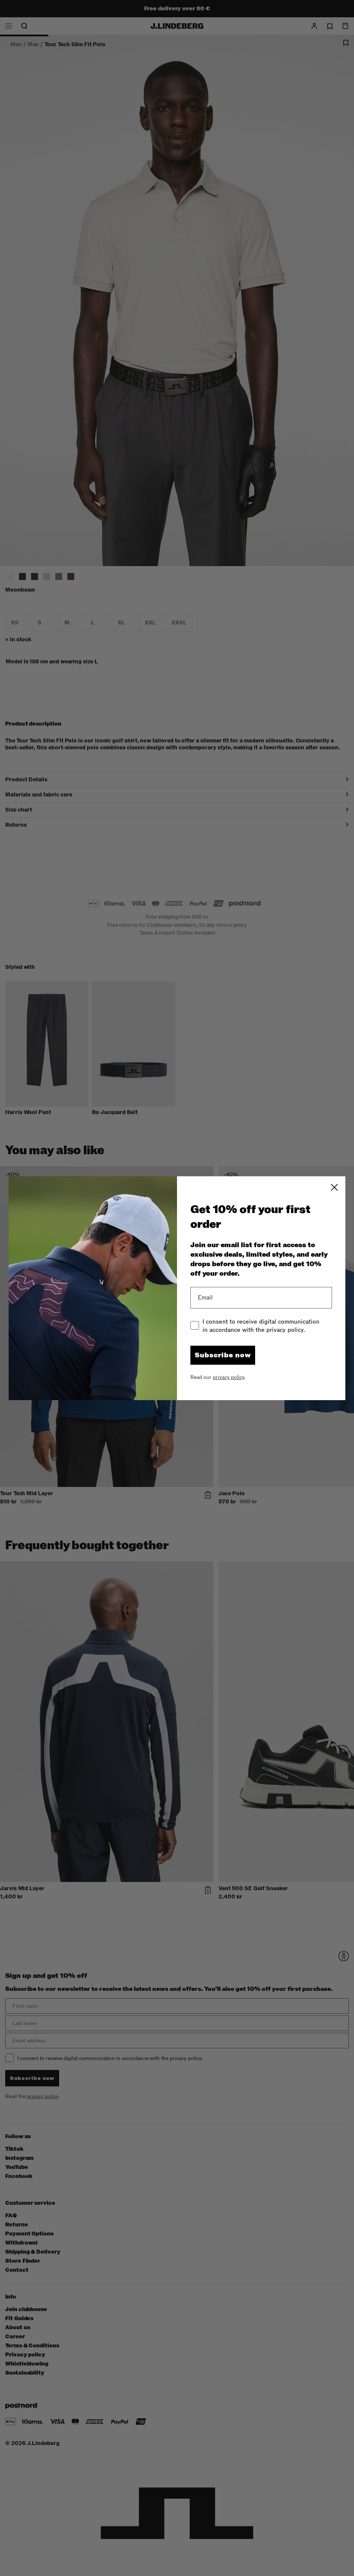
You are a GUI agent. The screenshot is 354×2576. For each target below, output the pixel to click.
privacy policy (229, 1377)
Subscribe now (223, 1355)
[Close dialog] (334, 1187)
